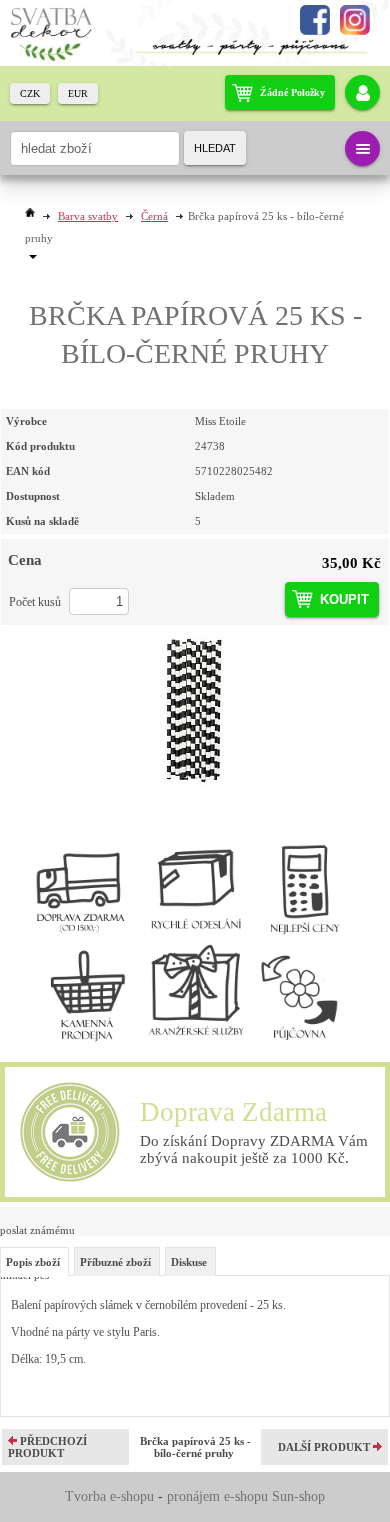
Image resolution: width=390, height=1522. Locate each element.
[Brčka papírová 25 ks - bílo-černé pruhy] (195, 711)
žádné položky (292, 92)
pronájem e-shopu (217, 1496)
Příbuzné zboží (115, 1262)
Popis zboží (33, 1262)
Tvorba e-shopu (109, 1496)
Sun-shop (298, 1496)
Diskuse (189, 1262)
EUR (78, 93)
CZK (30, 93)
